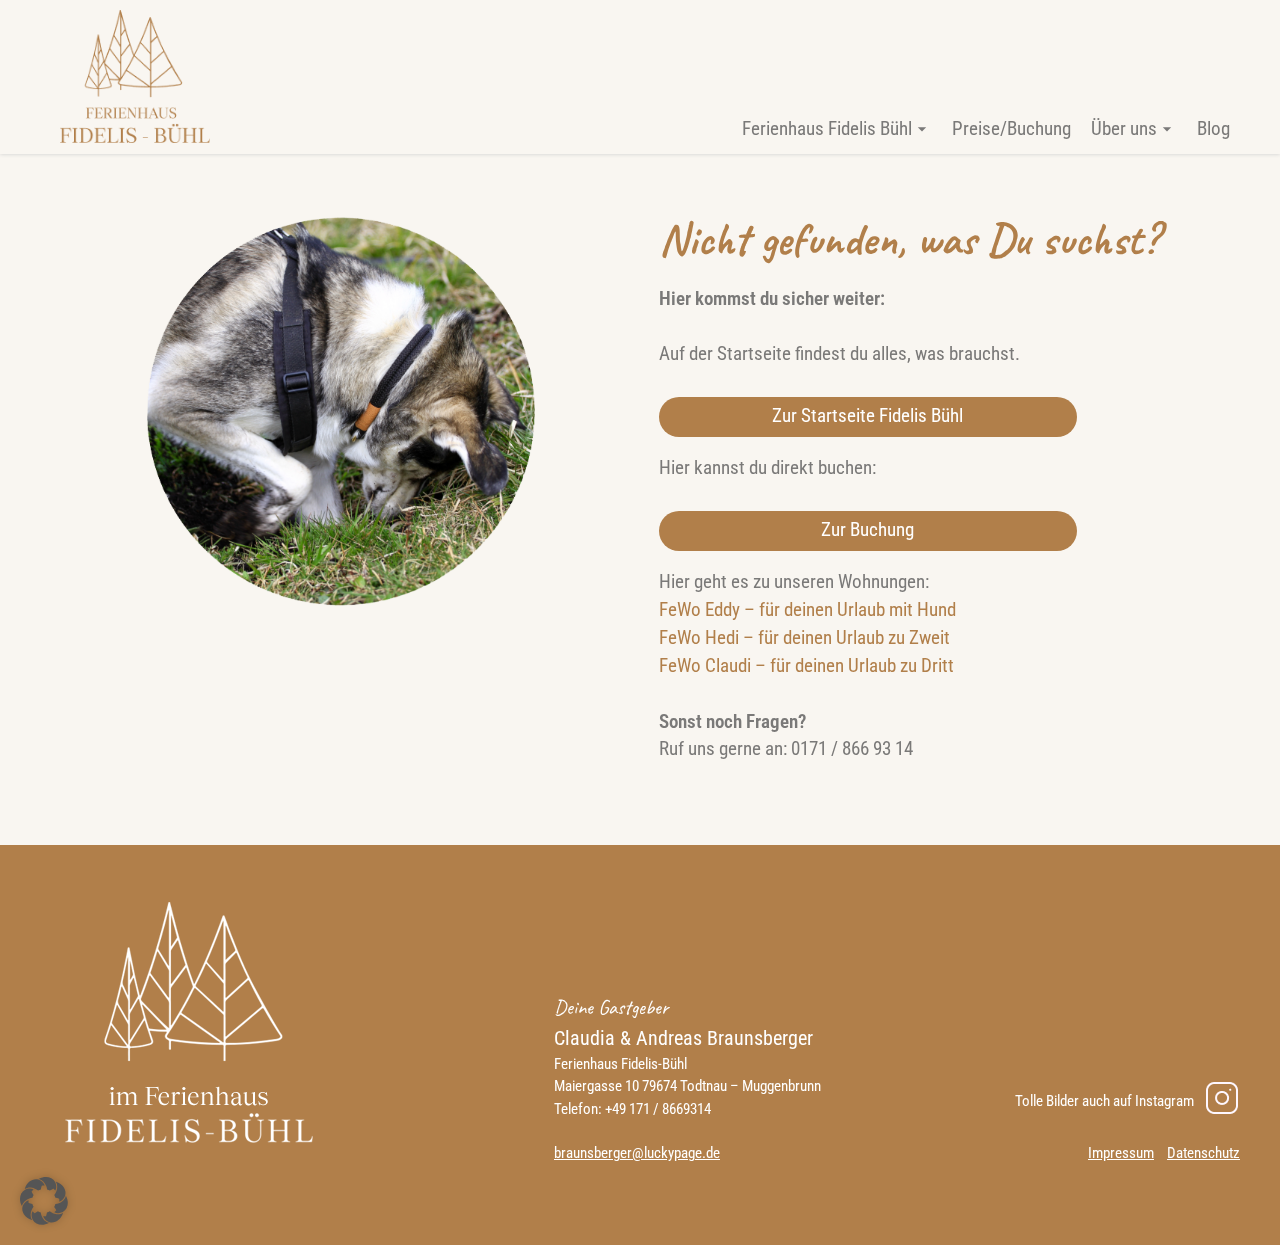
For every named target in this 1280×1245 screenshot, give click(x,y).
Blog (1213, 129)
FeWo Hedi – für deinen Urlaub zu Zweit (804, 638)
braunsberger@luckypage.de (637, 1153)
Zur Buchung (867, 530)
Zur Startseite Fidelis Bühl (867, 416)
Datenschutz (1203, 1153)
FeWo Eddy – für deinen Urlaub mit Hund (807, 610)
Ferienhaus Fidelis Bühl (827, 129)
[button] (44, 1201)
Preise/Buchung (1011, 129)
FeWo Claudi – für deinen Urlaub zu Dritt (806, 666)
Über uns (1124, 129)
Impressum (1121, 1153)
